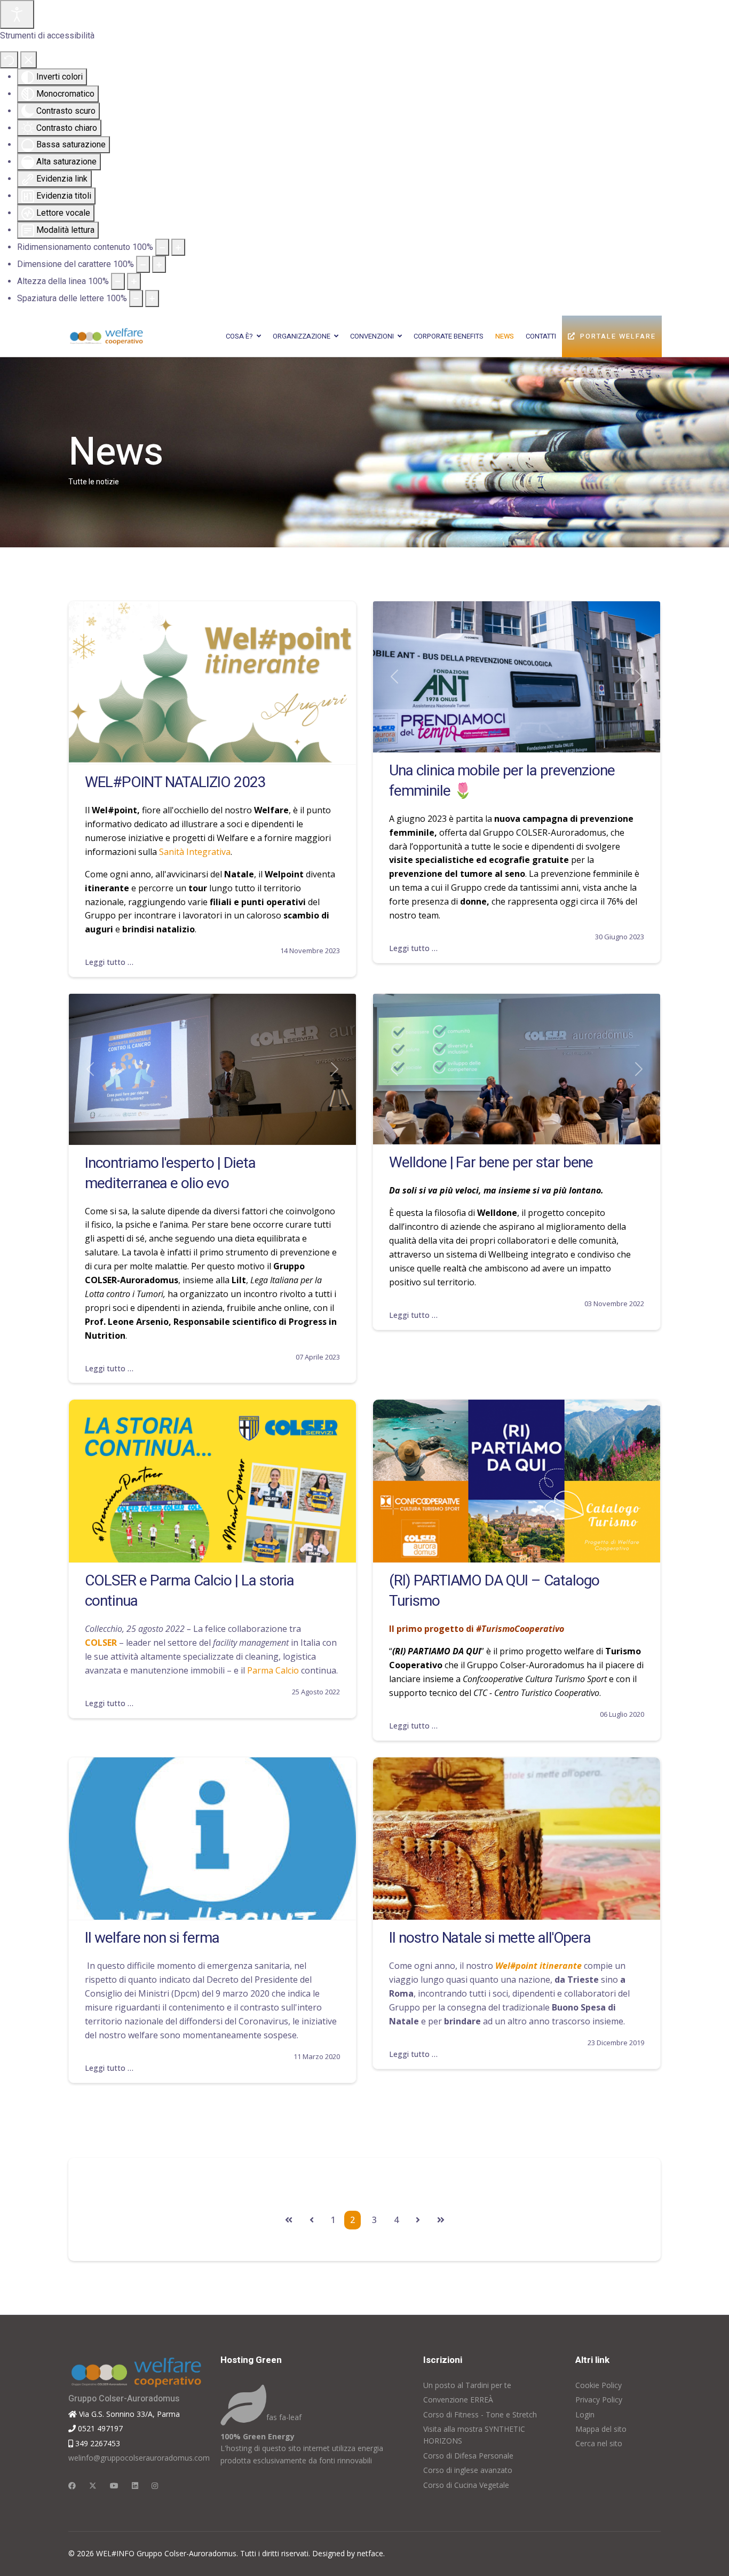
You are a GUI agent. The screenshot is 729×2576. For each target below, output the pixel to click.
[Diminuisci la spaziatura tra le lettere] (136, 299)
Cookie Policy (599, 2385)
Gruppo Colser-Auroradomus (124, 2399)
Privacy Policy (599, 2400)
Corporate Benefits (449, 336)
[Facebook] (72, 2485)
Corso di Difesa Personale (468, 2456)
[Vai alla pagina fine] (441, 2220)
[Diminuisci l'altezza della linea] (118, 281)
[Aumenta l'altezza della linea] (134, 281)
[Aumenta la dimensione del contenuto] (178, 247)
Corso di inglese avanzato (468, 2470)
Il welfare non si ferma (152, 1938)
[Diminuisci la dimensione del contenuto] (162, 247)
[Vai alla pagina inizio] (289, 2220)
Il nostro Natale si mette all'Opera (490, 1938)
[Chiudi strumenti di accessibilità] (29, 60)
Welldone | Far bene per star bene (491, 1163)
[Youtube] (114, 2485)
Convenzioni (372, 336)
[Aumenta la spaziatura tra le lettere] (152, 299)
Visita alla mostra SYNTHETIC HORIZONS (474, 2435)
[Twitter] (93, 2485)
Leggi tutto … (109, 962)
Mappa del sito (601, 2429)
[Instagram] (155, 2485)
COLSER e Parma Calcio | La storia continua (189, 1591)
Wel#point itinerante (538, 1966)
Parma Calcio (273, 1670)
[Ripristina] (9, 60)
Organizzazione (302, 336)
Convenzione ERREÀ (458, 2400)
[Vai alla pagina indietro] (312, 2220)
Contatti (541, 336)
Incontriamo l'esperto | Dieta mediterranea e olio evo (170, 1173)
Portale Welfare (618, 336)
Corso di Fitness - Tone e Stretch (480, 2414)
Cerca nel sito (599, 2443)
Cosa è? (239, 336)
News (505, 336)
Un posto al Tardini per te (467, 2385)
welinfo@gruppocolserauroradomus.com (136, 2458)
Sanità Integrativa (195, 852)
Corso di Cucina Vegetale (466, 2485)
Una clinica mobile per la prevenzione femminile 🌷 (502, 781)
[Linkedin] (135, 2485)
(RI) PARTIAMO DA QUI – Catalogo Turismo (494, 1591)
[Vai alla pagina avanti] (418, 2220)
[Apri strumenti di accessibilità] (17, 14)
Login (585, 2414)
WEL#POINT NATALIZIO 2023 (175, 783)
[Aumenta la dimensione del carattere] (159, 264)
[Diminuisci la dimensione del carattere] (143, 264)
